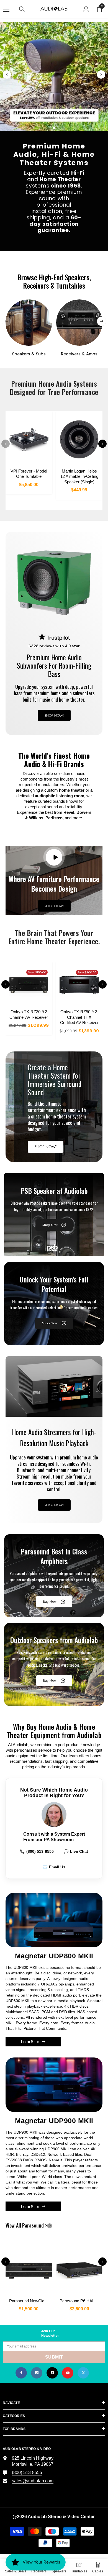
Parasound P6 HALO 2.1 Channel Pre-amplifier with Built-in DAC (81, 2301)
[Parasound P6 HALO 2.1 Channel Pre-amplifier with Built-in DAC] (79, 2268)
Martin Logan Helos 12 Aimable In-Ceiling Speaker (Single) (79, 476)
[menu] (6, 9)
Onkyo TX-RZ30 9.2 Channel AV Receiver (29, 1014)
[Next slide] (101, 75)
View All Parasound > (36, 2225)
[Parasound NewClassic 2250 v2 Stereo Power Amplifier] (29, 2268)
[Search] (22, 9)
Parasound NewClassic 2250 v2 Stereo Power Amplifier (31, 2301)
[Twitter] (83, 2373)
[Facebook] (21, 2373)
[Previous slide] (7, 75)
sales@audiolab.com (33, 2481)
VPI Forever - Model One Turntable (29, 474)
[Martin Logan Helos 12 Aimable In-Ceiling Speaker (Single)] (79, 439)
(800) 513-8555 (37, 1851)
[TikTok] (52, 2373)
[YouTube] (68, 2373)
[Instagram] (37, 2373)
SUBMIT (54, 2357)
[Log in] (86, 9)
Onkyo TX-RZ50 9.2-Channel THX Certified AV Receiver (79, 1017)
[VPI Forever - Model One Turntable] (29, 439)
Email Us (54, 1867)
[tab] (44, 128)
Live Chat (76, 1851)
